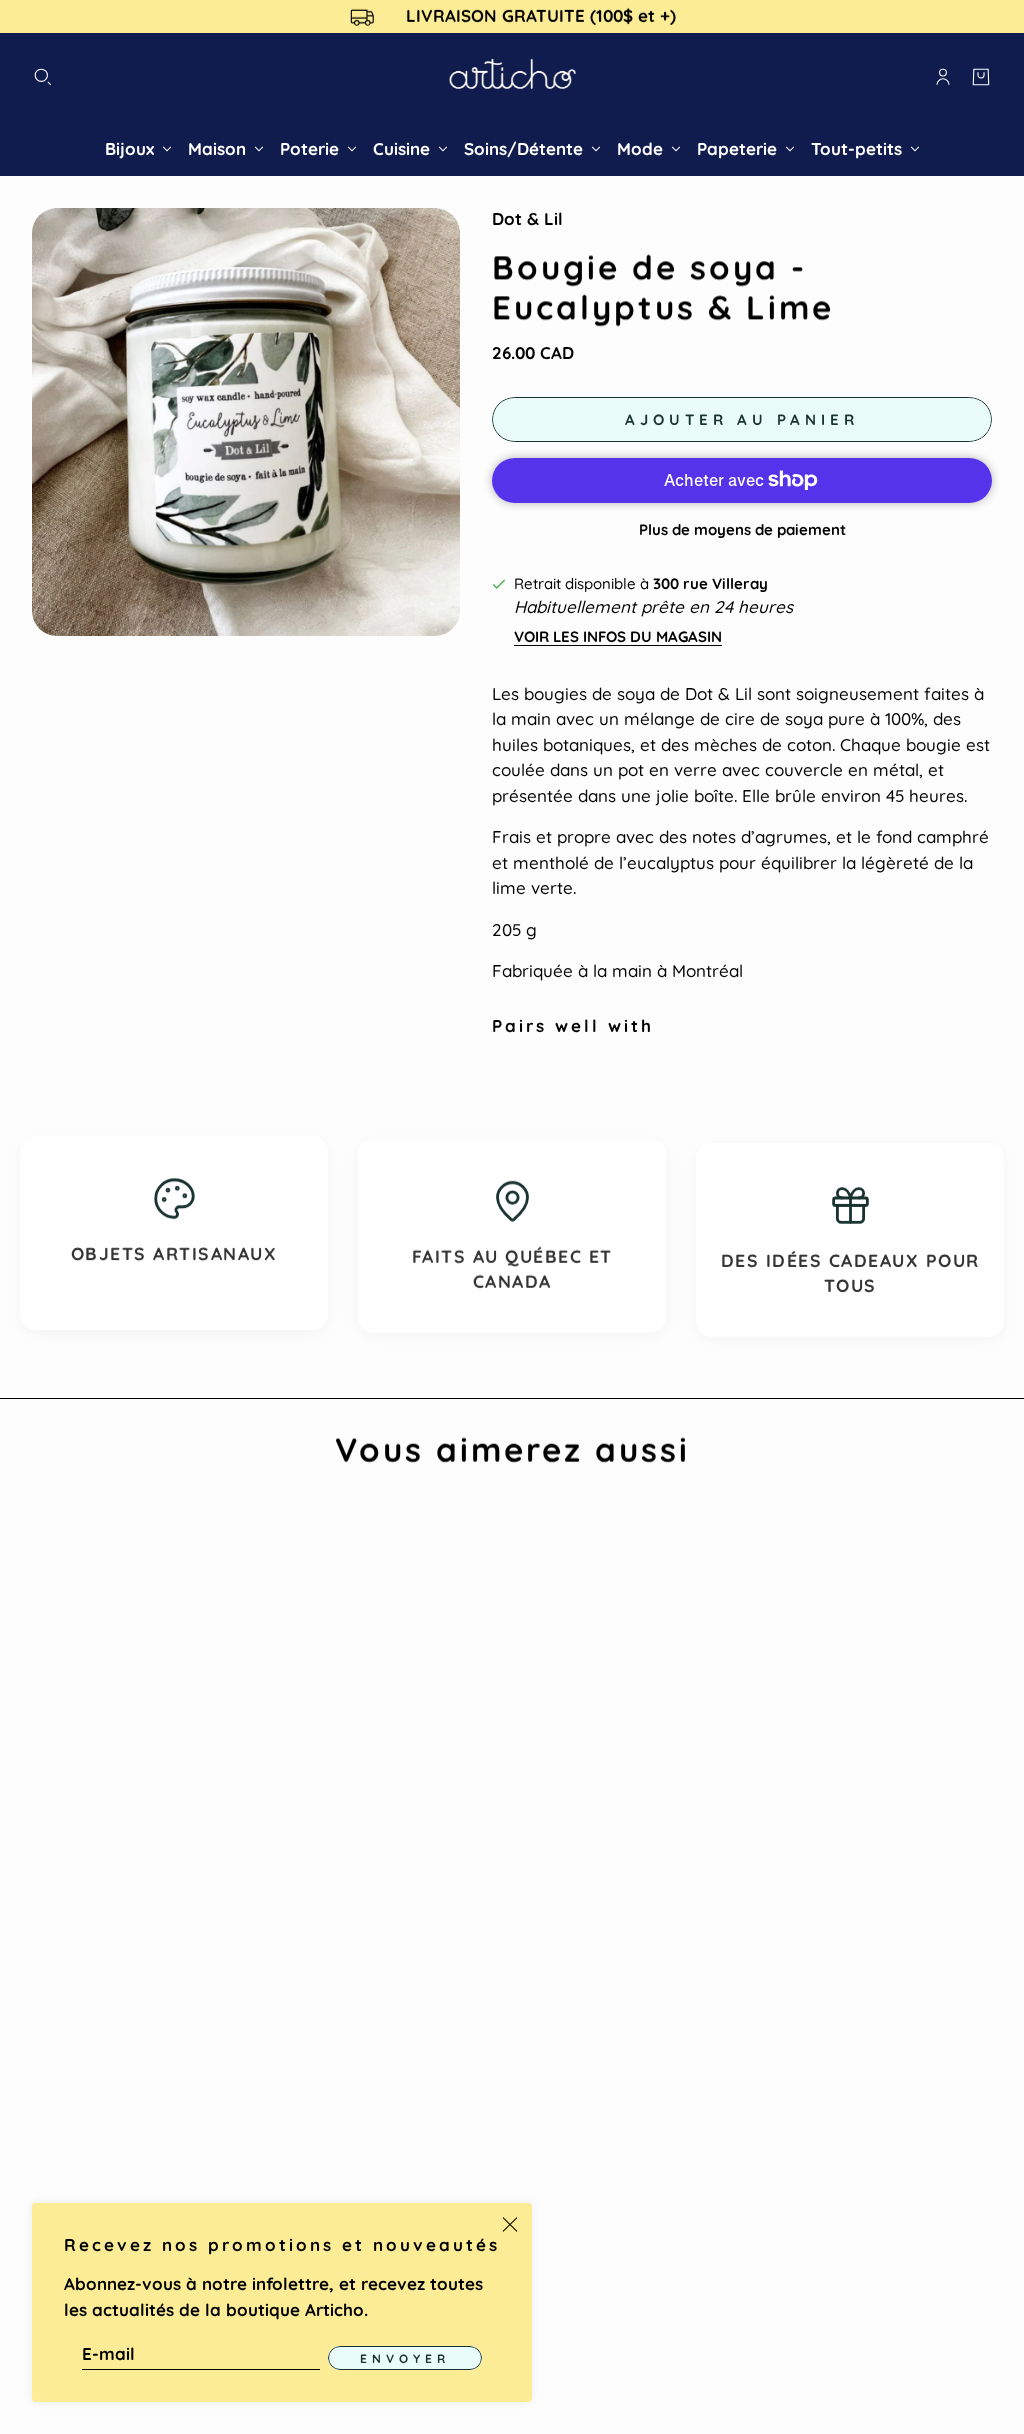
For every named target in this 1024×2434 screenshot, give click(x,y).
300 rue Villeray (710, 583)
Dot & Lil (527, 218)
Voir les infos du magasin (618, 636)
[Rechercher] (43, 77)
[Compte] (943, 77)
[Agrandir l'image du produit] (246, 422)
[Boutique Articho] (512, 77)
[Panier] (981, 77)
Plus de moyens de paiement (742, 529)
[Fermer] (510, 2225)
